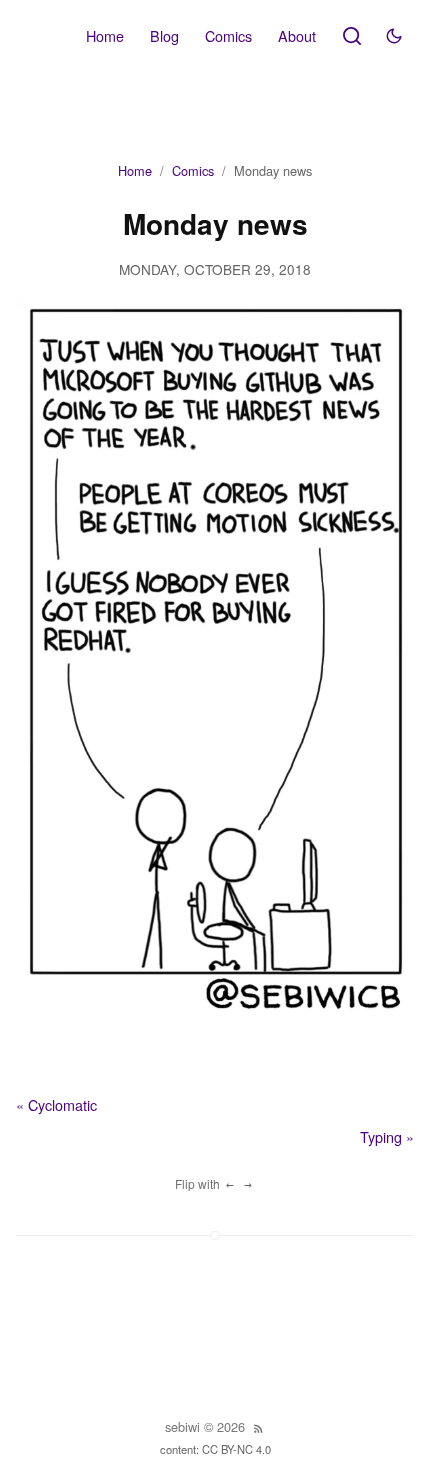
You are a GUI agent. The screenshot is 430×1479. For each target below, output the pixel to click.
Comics (228, 35)
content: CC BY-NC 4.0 (215, 1449)
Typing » (387, 1136)
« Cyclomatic (56, 1104)
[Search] (352, 36)
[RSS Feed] (258, 1428)
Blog (164, 35)
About (297, 35)
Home (105, 35)
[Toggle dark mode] (394, 36)
